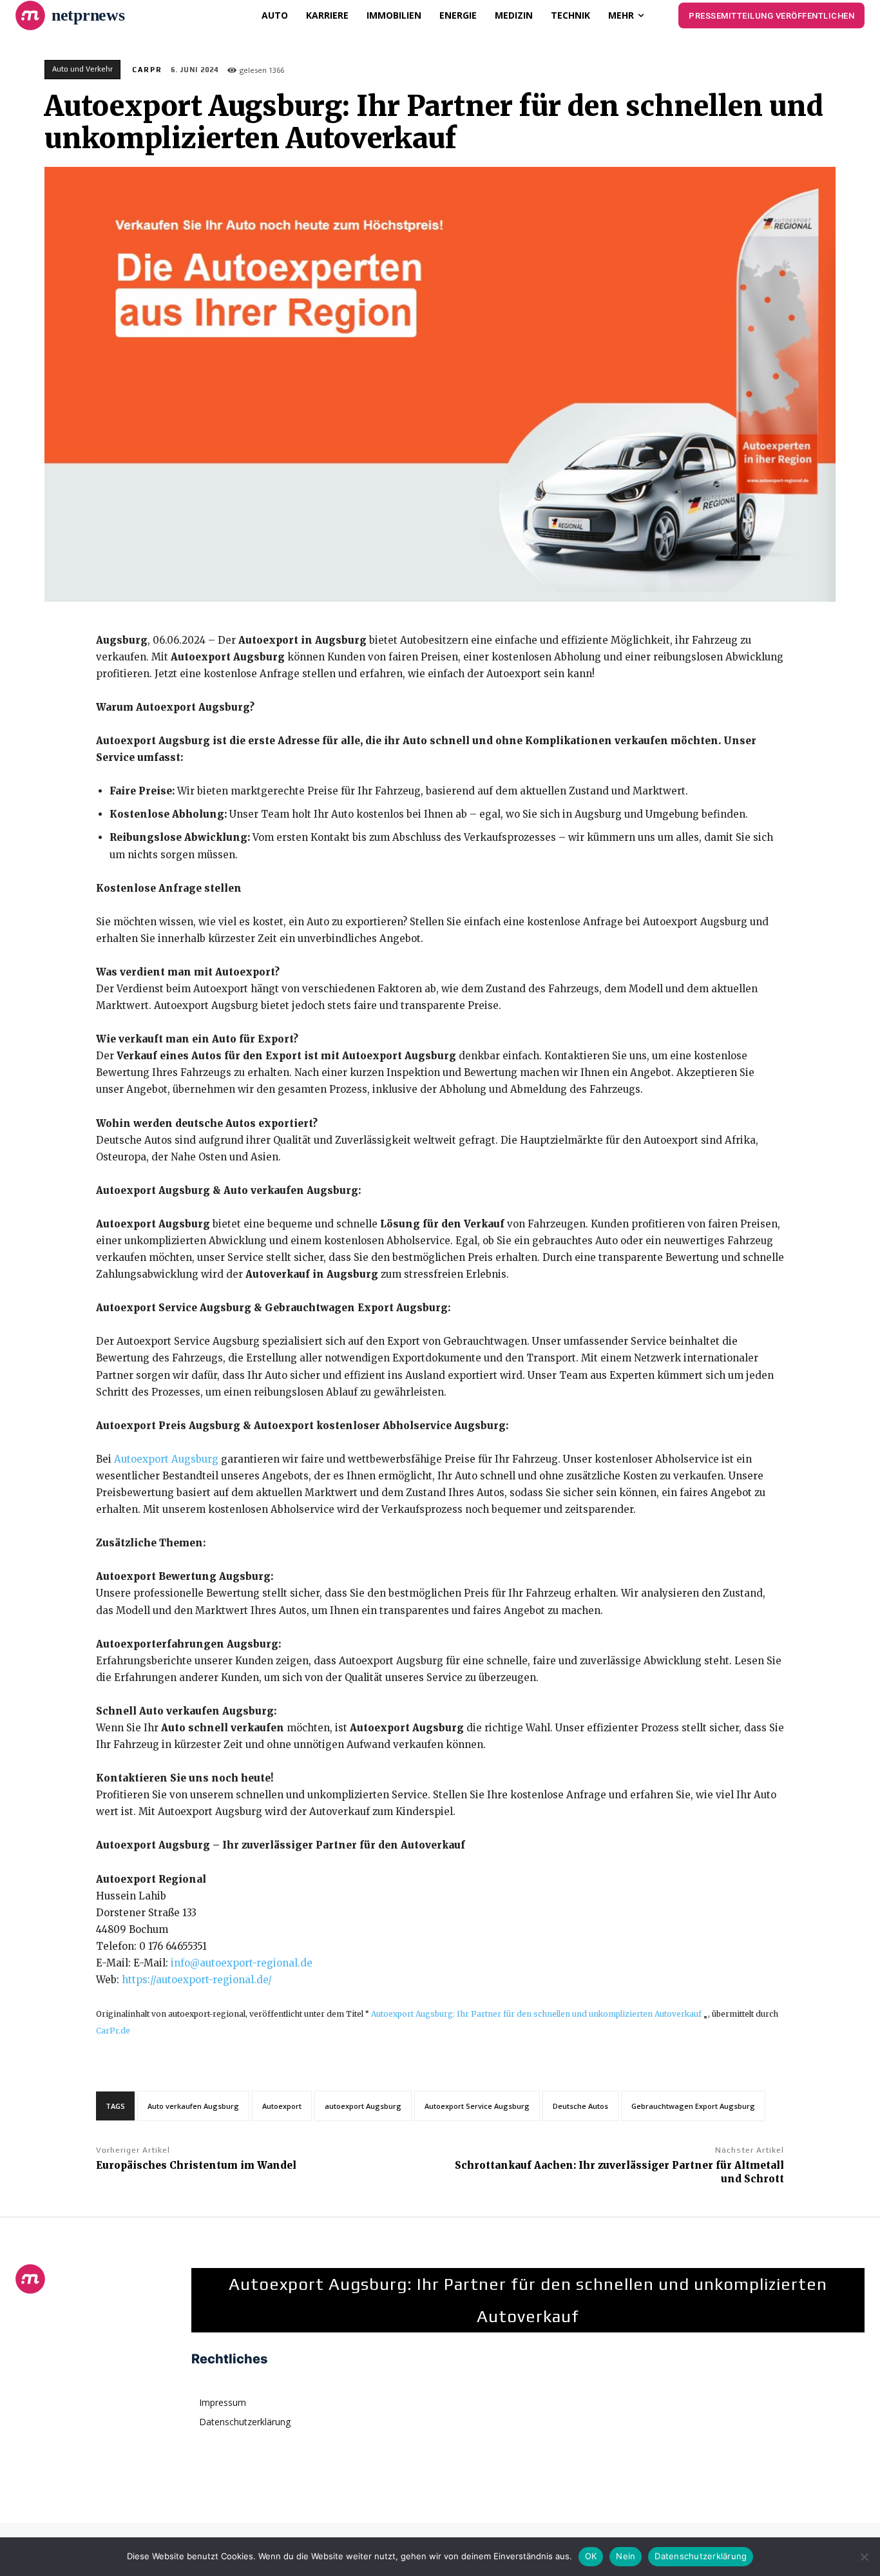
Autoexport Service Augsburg (477, 2106)
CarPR (147, 70)
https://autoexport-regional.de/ (197, 1980)
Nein (626, 2556)
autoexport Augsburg (363, 2106)
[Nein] (864, 2557)
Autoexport (282, 2106)
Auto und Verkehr (82, 69)
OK (591, 2556)
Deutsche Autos (580, 2106)
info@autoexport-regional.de (242, 1963)
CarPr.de (113, 2031)
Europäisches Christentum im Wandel (196, 2165)
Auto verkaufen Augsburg (193, 2106)
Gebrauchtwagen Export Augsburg (693, 2106)
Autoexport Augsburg (166, 1459)
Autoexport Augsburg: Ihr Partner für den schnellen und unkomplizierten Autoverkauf (536, 2014)
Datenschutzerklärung (701, 2556)
